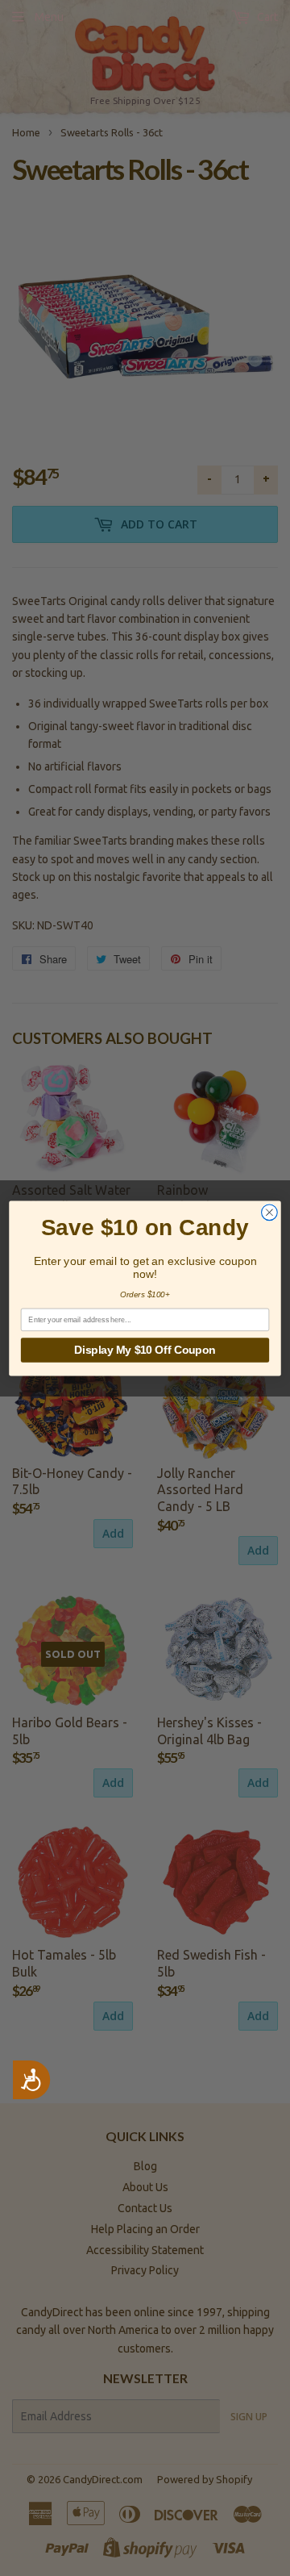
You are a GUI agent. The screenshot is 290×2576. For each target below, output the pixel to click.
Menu (49, 17)
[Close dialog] (270, 1212)
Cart (266, 17)
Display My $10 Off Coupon (145, 1349)
